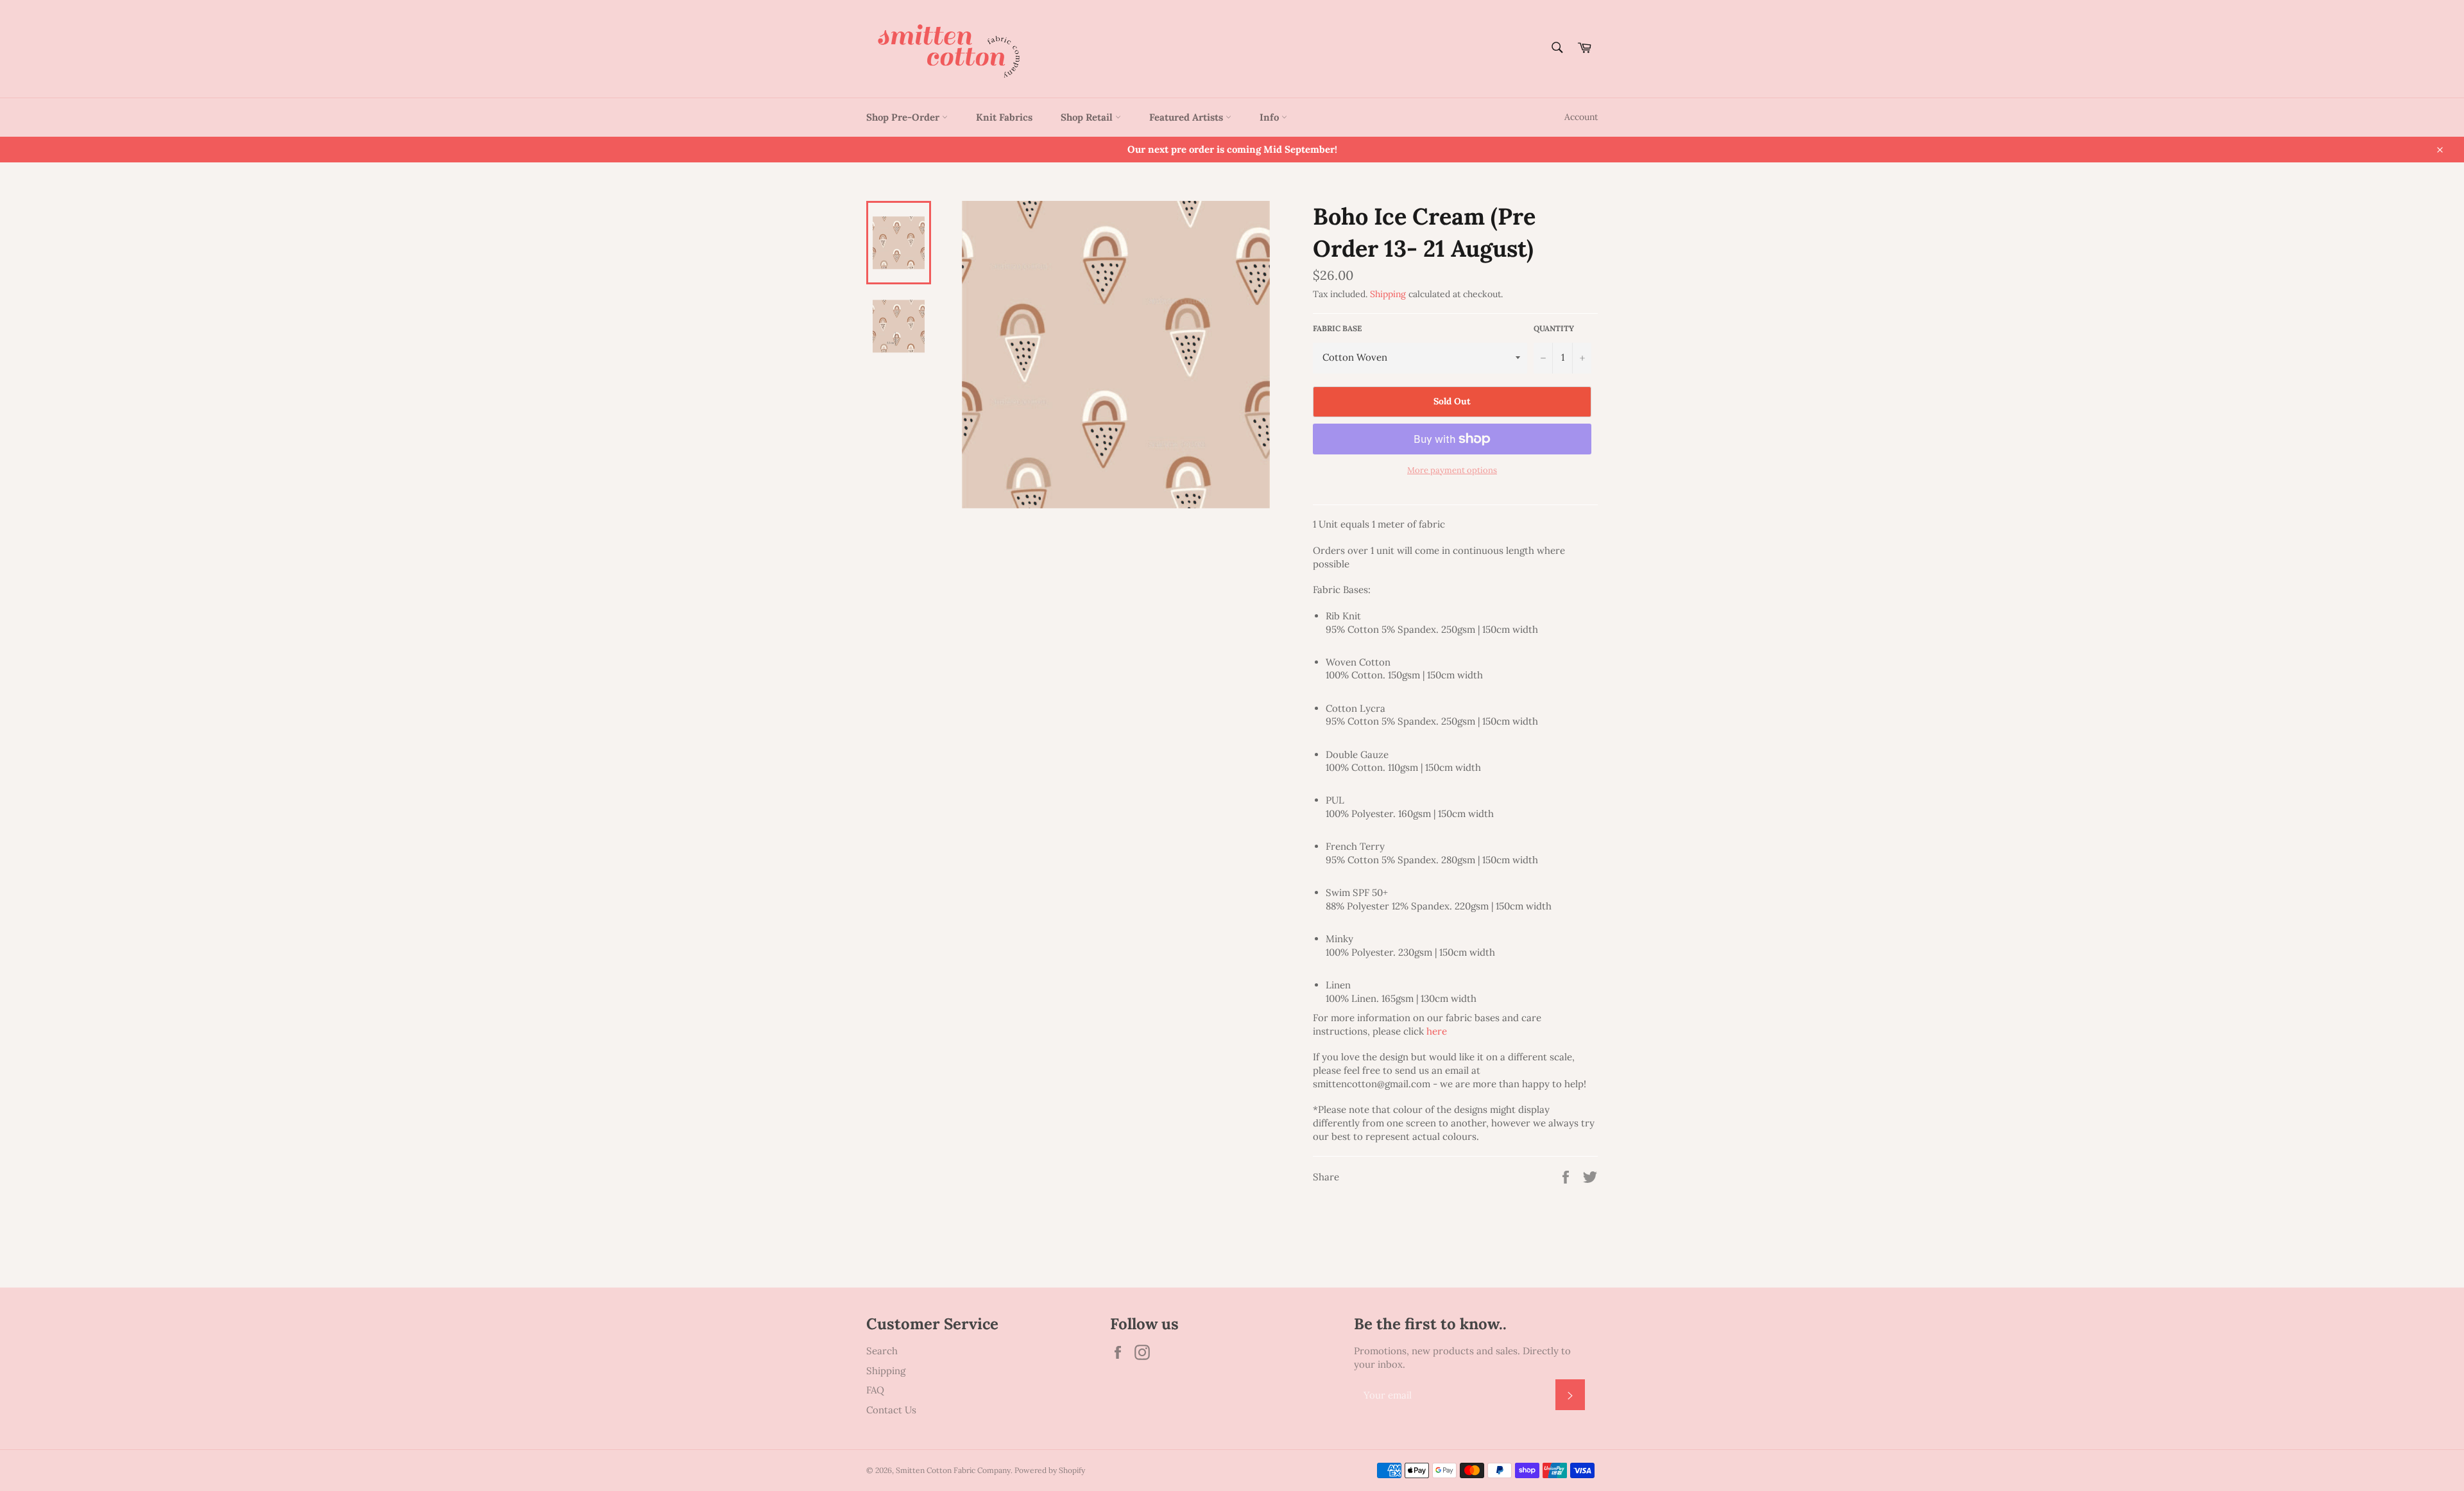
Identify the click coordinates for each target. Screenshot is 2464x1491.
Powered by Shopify (1050, 1470)
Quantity (1554, 328)
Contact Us (891, 1410)
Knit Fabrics (1004, 117)
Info (1270, 117)
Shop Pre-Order (904, 117)
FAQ (875, 1390)
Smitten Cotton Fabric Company (953, 1470)
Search (882, 1351)
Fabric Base (1337, 328)
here (1437, 1031)
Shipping (1388, 294)
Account (1581, 117)
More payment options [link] (1452, 470)
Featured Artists (1187, 117)
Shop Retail (1088, 117)
